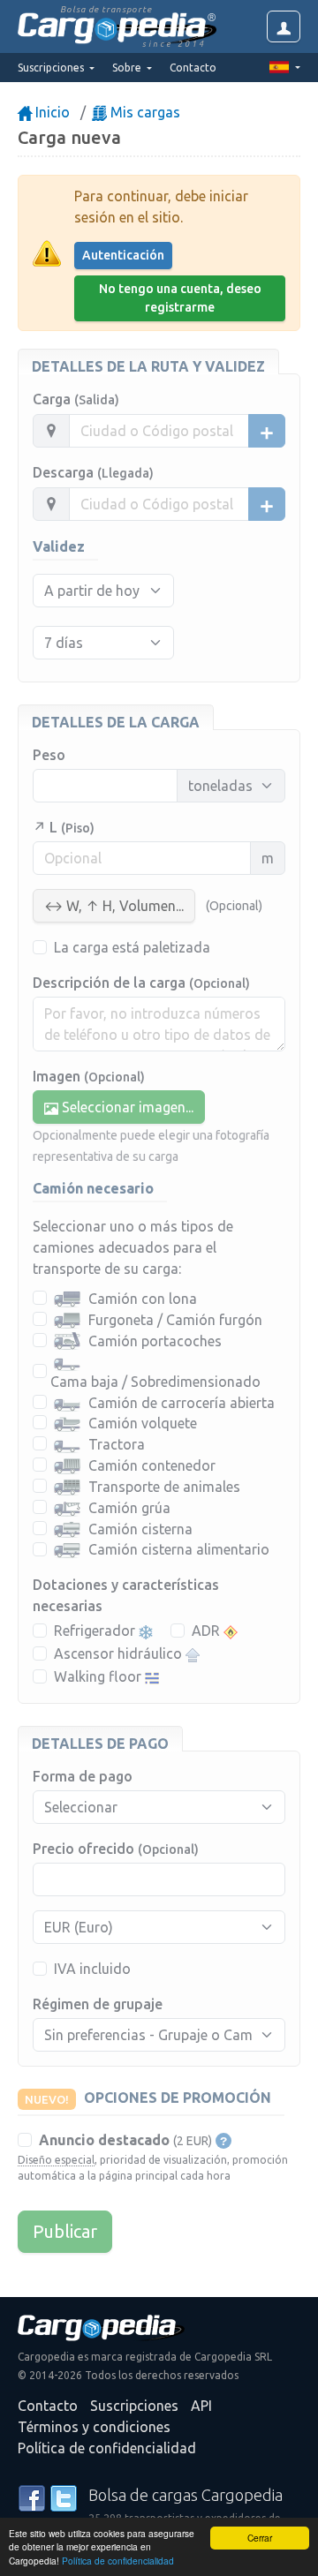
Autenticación (123, 255)
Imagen (89, 1076)
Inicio (51, 112)
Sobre (128, 68)
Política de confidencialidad (118, 2561)
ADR (208, 1631)
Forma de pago (83, 1776)
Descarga (93, 472)
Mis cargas (144, 112)
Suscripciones (134, 2406)
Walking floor (99, 1676)
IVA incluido (92, 1969)
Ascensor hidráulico (120, 1653)
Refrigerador (96, 1631)
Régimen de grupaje (98, 2004)
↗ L (64, 827)
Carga (76, 399)
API (201, 2406)
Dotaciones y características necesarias (126, 1595)
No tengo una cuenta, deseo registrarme (180, 298)
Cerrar (260, 2538)
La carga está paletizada (132, 947)
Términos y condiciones (94, 2427)
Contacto (193, 68)
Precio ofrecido (116, 1849)
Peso (49, 755)
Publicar (65, 2231)
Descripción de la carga (141, 983)
